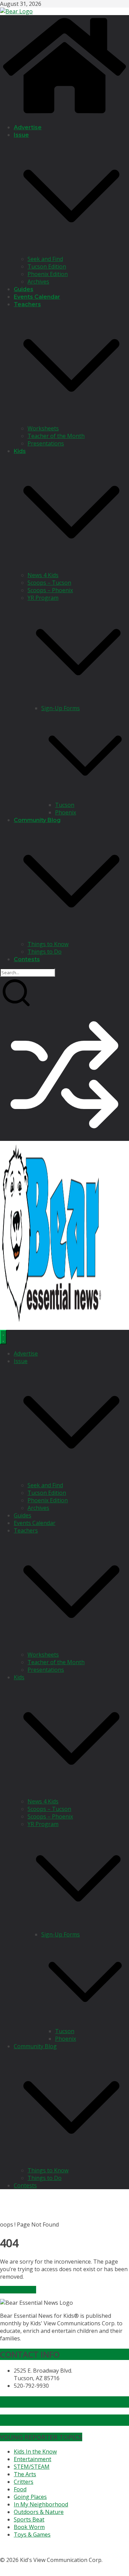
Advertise (28, 127)
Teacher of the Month (56, 436)
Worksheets (43, 428)
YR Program (43, 598)
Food (20, 2489)
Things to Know (48, 944)
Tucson (65, 805)
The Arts (25, 2474)
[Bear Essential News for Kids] (64, 114)
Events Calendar (37, 297)
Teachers (27, 304)
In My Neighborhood (41, 2504)
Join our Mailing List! (39, 2402)
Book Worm (29, 2527)
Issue (21, 135)
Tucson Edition (47, 266)
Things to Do (45, 952)
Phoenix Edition (48, 274)
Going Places (30, 2497)
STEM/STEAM (32, 2467)
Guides (24, 289)
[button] (71, 251)
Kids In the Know (35, 2452)
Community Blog (37, 820)
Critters (24, 2482)
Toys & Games (32, 2535)
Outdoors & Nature (39, 2512)
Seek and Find (45, 259)
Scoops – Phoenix (50, 590)
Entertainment (33, 2459)
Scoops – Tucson (49, 583)
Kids (20, 451)
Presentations (46, 443)
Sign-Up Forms (61, 708)
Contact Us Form (32, 2420)
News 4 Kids (43, 575)
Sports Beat (29, 2519)
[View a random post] (64, 1137)
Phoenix (66, 812)
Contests (27, 959)
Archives (38, 282)
